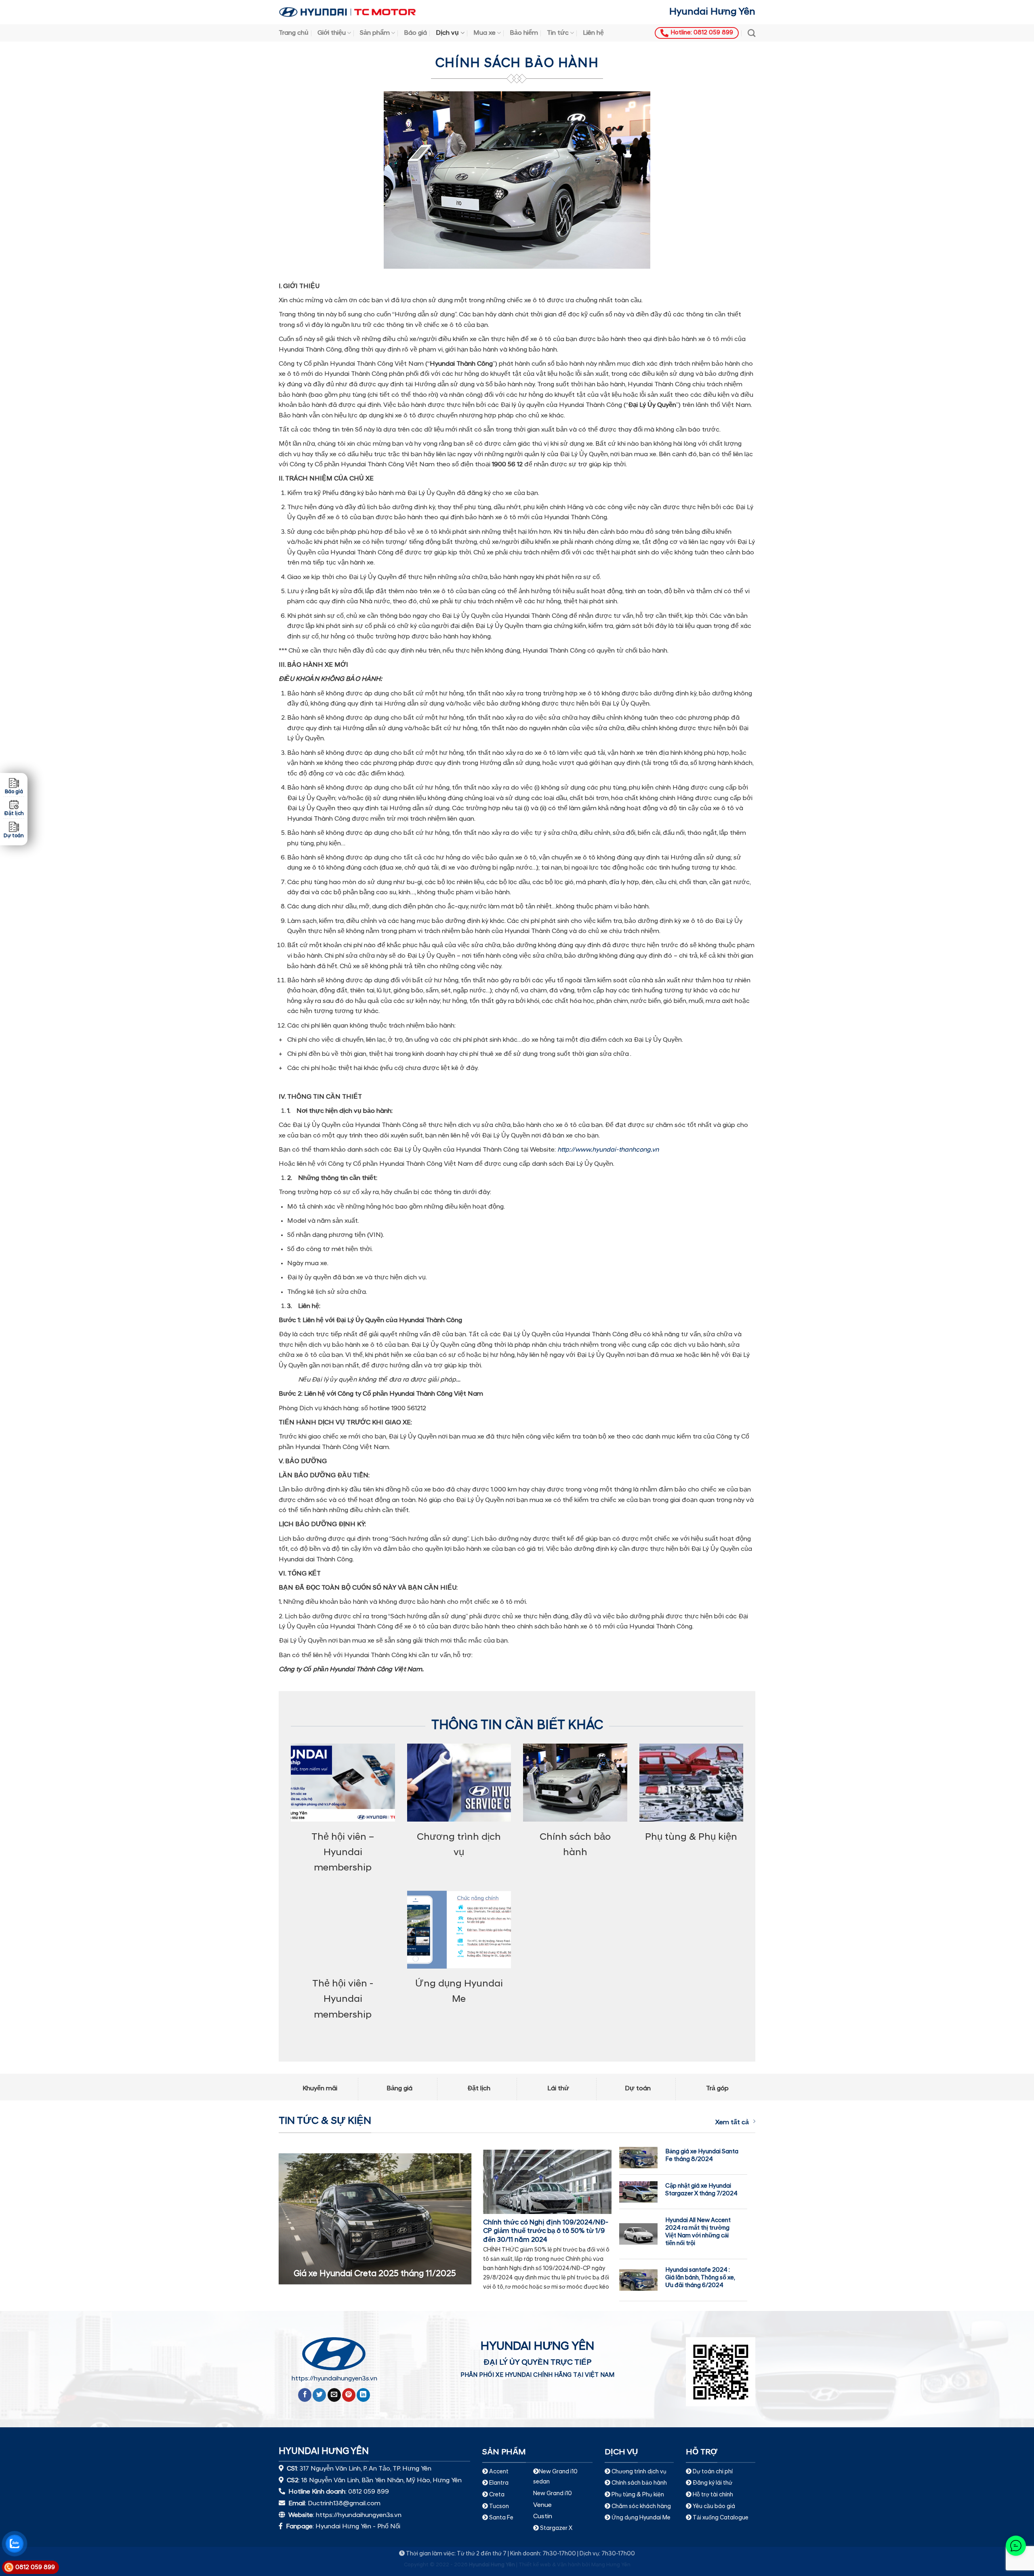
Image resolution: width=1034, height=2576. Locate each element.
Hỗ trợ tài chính (713, 2495)
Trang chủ (294, 33)
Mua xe (484, 33)
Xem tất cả (732, 2123)
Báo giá (415, 33)
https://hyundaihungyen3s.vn (334, 2379)
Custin (543, 2517)
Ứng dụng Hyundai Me (640, 2518)
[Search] (751, 33)
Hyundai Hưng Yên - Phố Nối (358, 2527)
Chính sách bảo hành (639, 2483)
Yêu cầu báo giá (714, 2507)
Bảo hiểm (524, 33)
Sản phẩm (375, 33)
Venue (542, 2505)
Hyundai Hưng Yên (712, 12)
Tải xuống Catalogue (721, 2518)
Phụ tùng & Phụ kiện (638, 2495)
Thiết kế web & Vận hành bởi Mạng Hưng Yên (575, 2565)
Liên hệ (593, 33)
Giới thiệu (332, 33)
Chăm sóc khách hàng (641, 2507)
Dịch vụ (447, 33)
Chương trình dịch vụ (639, 2472)
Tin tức (558, 33)
